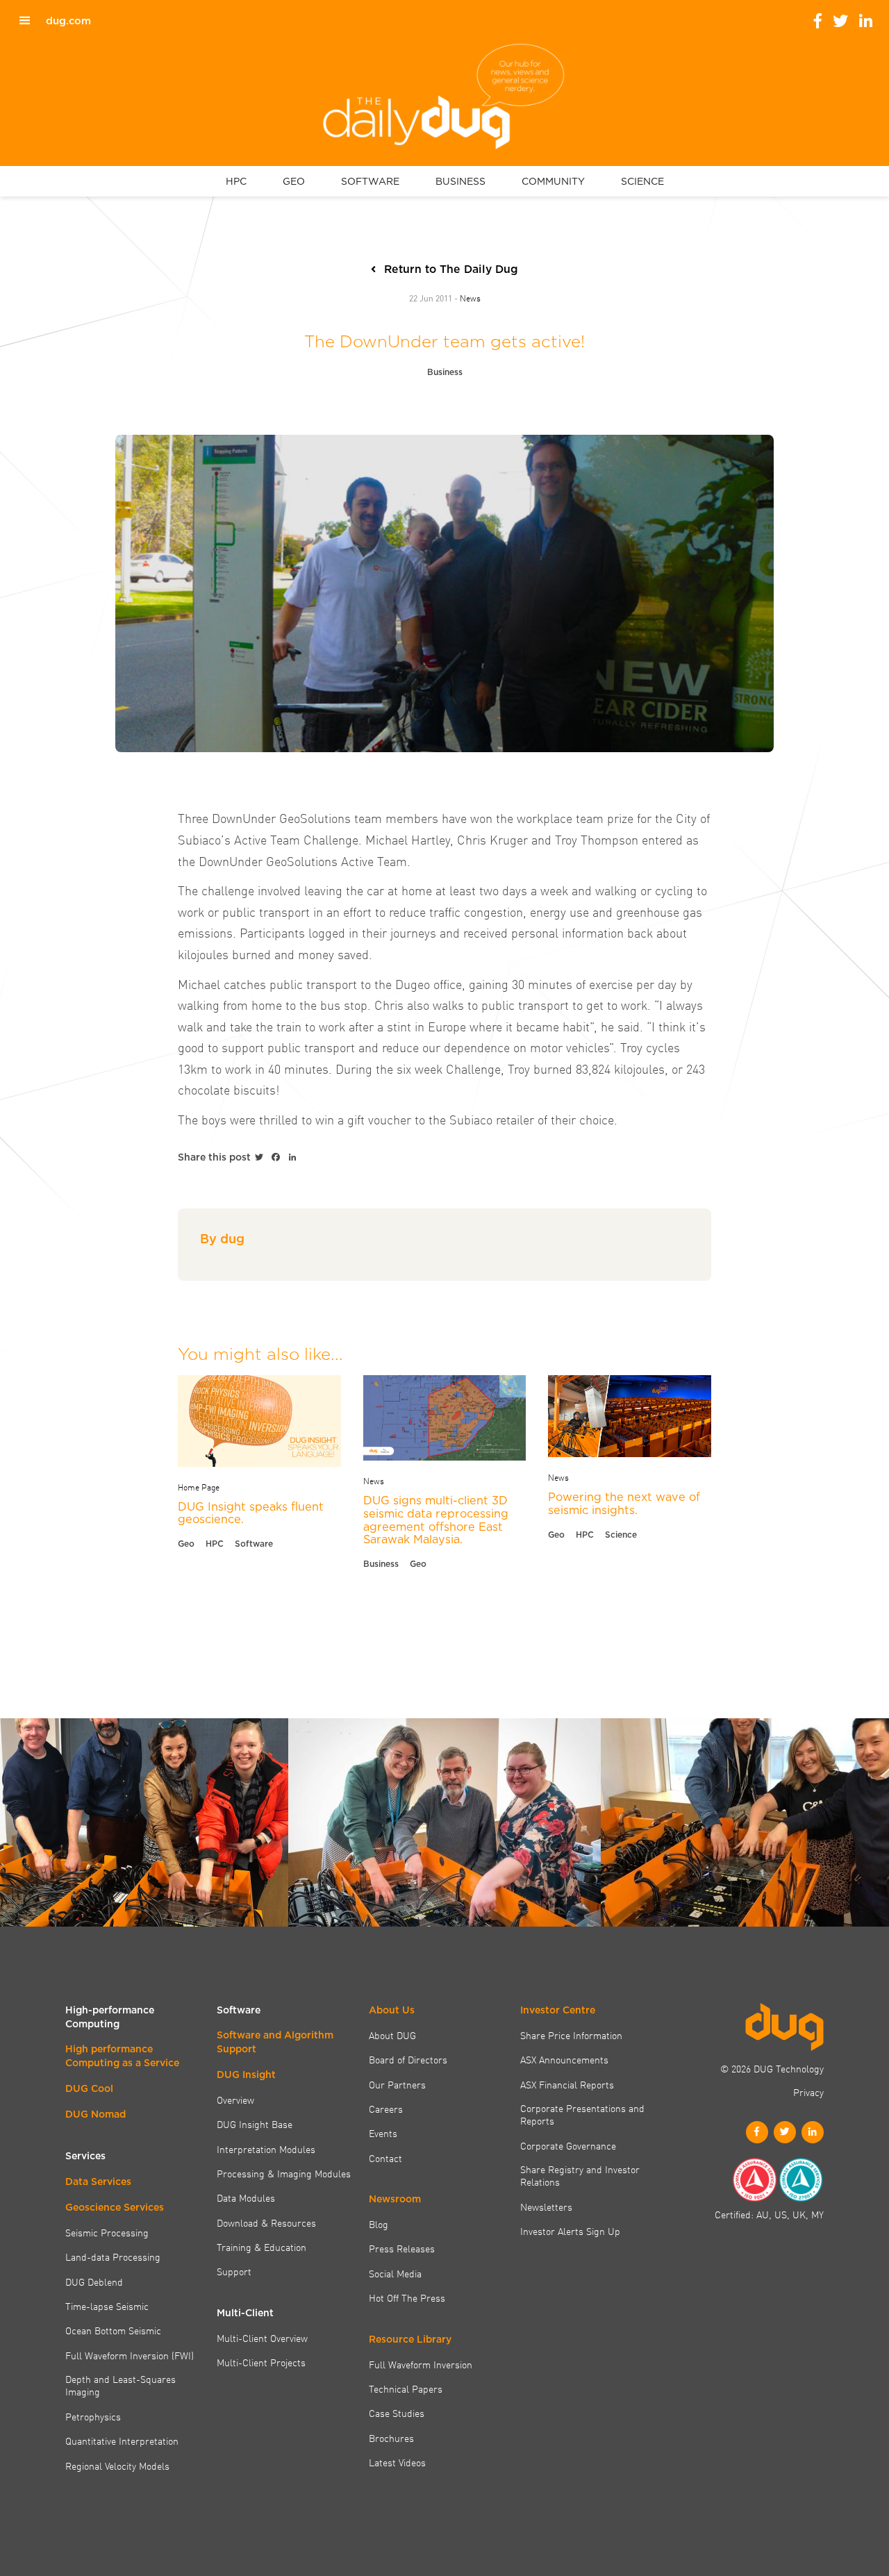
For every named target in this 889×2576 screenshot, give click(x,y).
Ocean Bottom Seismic (113, 2330)
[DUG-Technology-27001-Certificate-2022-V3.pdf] (801, 2180)
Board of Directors (408, 2059)
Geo (186, 1544)
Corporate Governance (568, 2145)
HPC (236, 181)
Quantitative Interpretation (122, 2441)
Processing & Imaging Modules (284, 2173)
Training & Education (261, 2247)
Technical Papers (406, 2388)
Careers (386, 2109)
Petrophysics (93, 2416)
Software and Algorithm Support (275, 2042)
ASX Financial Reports (567, 2084)
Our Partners (397, 2084)
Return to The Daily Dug (451, 269)
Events (383, 2133)
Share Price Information (571, 2035)
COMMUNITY (553, 181)
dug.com (68, 21)
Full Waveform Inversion (421, 2364)
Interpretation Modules (266, 2149)
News (470, 297)
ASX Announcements (564, 2059)
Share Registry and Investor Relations (580, 2176)
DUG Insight (246, 2075)
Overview (235, 2100)
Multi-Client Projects (261, 2362)
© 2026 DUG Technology (772, 2068)
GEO (294, 181)
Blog (379, 2224)
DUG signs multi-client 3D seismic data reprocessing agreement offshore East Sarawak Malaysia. (436, 1520)
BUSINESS (460, 181)
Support (234, 2271)
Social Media (395, 2273)
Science (621, 1535)
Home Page (199, 1486)
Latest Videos (397, 2462)
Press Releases (402, 2248)
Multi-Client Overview (262, 2338)
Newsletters (546, 2207)
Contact (385, 2158)
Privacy (808, 2092)
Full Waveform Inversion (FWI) (130, 2355)
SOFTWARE (370, 181)
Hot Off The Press (407, 2297)
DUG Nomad (95, 2114)
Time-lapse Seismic (107, 2306)
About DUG (392, 2035)
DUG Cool (89, 2088)
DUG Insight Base (255, 2124)
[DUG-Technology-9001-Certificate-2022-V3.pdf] (754, 2180)
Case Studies (397, 2413)
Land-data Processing (113, 2257)
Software (254, 1544)
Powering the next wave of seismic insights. (624, 1503)
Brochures (391, 2438)
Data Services (98, 2182)
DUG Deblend (94, 2282)
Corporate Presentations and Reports (582, 2114)
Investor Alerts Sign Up (570, 2231)
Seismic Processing (107, 2232)
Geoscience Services (115, 2207)
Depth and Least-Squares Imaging (121, 2385)
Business (445, 372)
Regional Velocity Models (117, 2466)
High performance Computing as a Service (122, 2056)
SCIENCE (642, 181)
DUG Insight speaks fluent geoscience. (251, 1513)
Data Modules (246, 2197)
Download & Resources (266, 2222)
